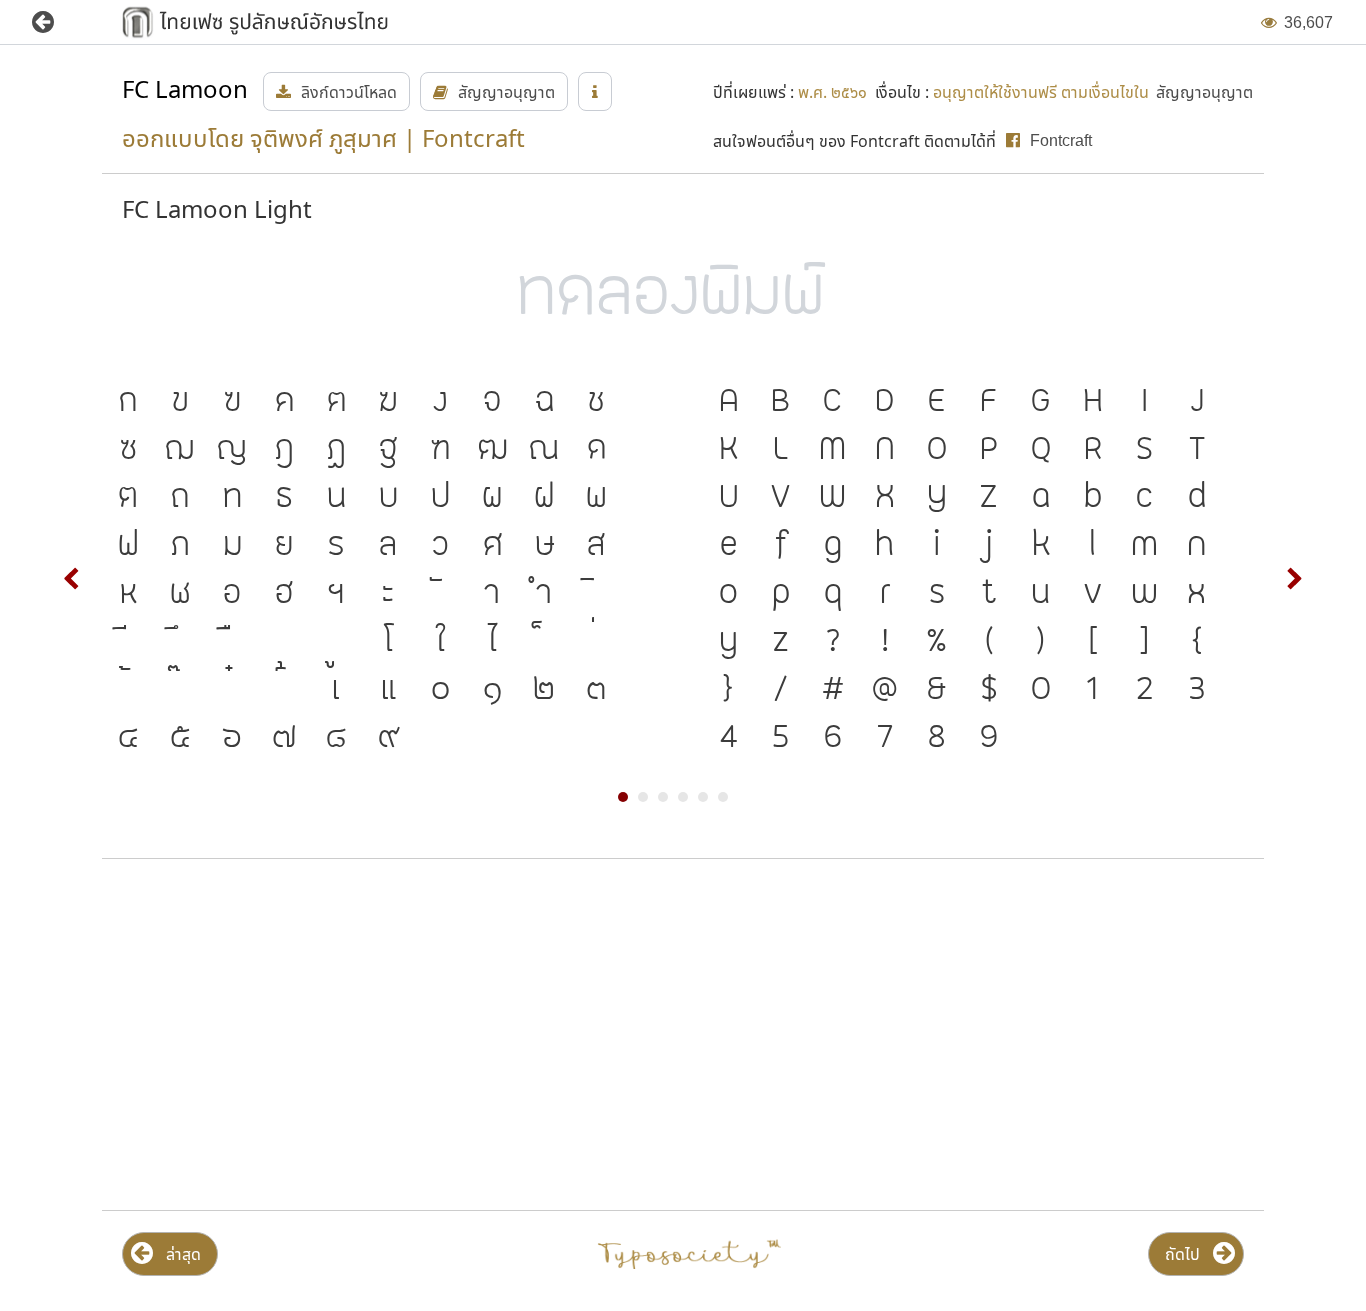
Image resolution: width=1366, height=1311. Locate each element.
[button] (57, 22)
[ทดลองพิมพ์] (682, 298)
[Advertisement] (289, 1035)
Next (1294, 579)
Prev (72, 579)
